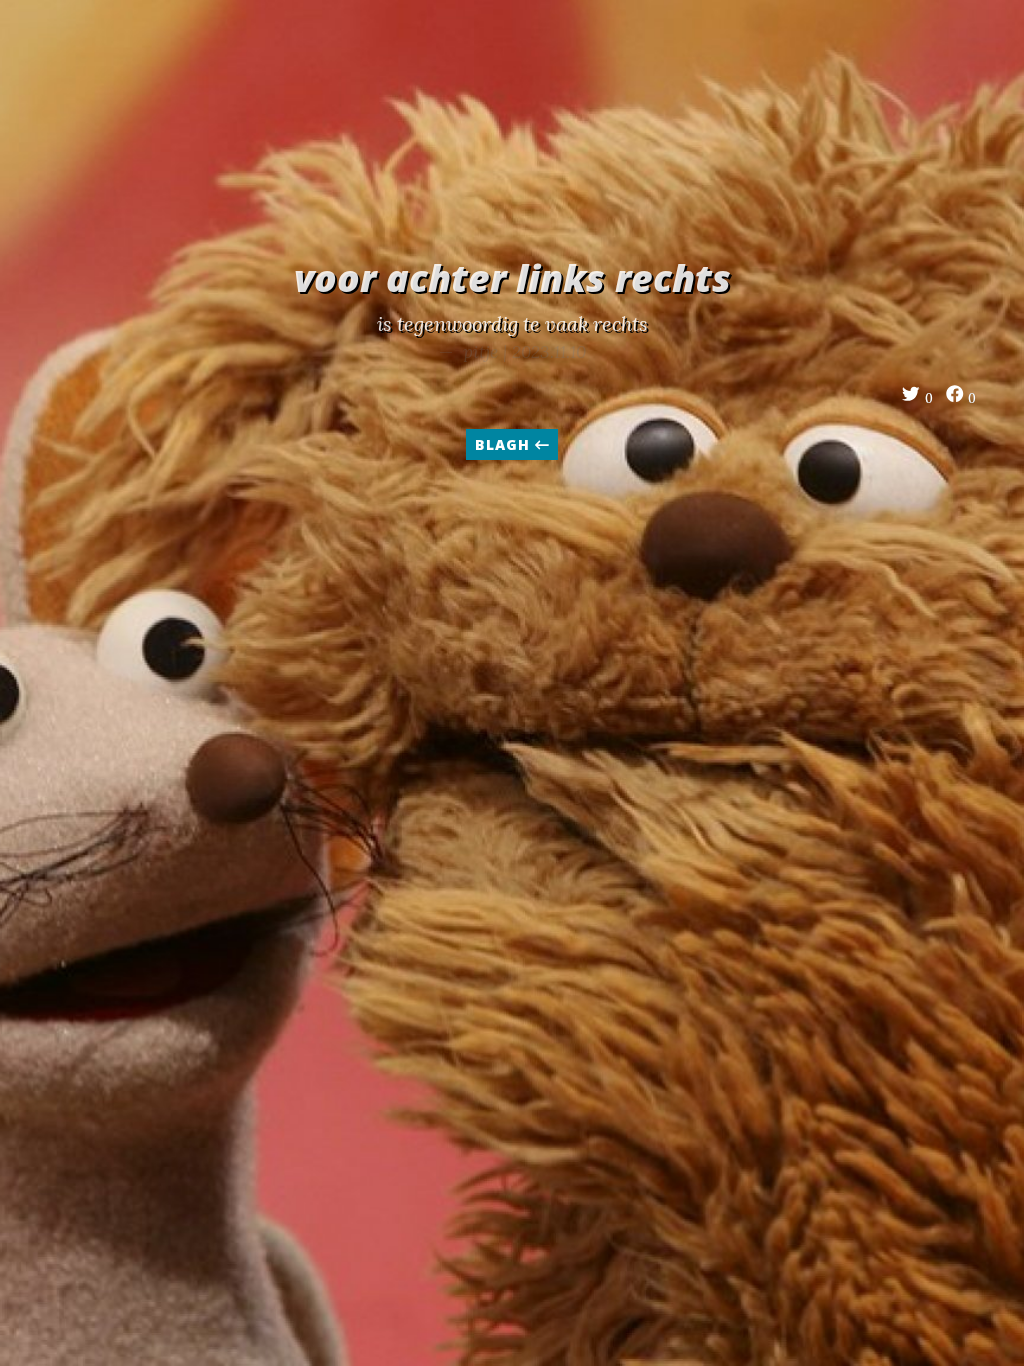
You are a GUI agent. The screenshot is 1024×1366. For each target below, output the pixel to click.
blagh (504, 444)
